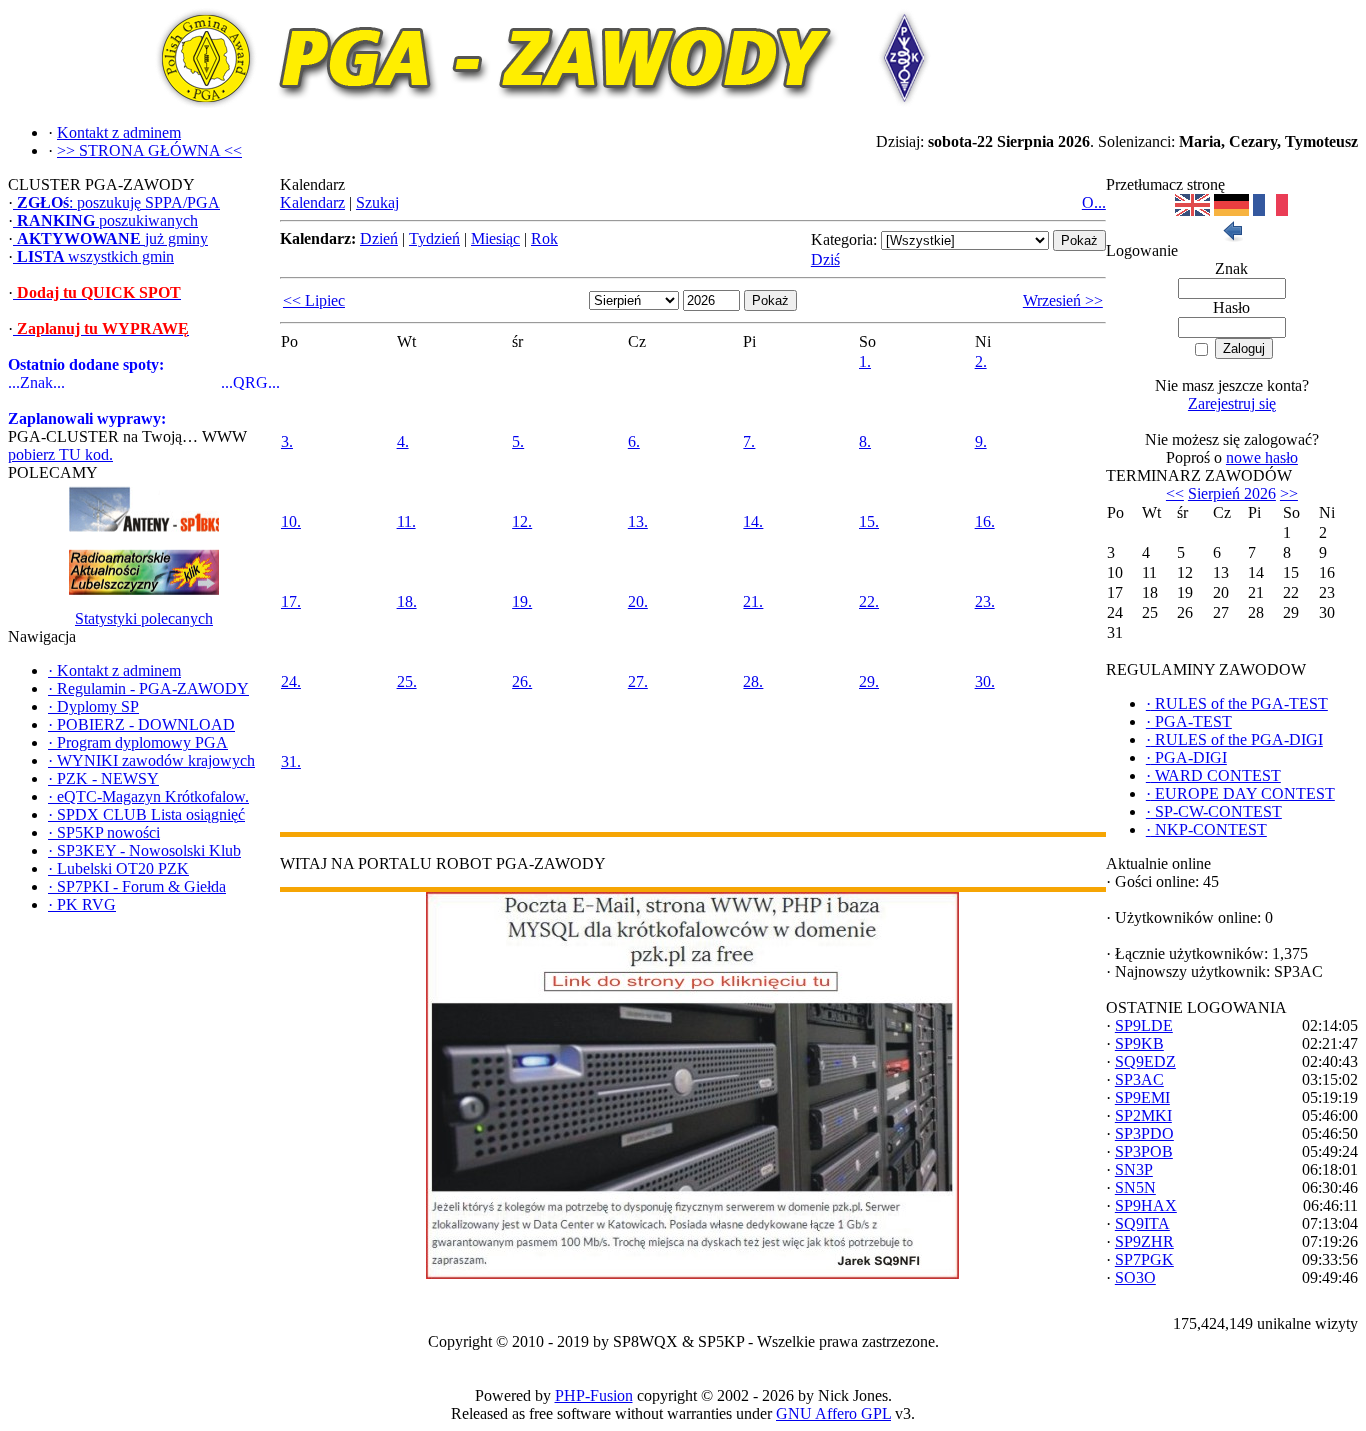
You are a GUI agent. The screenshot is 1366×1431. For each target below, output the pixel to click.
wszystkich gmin (95, 256)
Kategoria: (844, 239)
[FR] (1270, 210)
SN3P (1134, 1169)
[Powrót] (1232, 236)
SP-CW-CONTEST (1214, 811)
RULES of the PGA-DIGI (1234, 739)
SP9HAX (1146, 1205)
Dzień (379, 238)
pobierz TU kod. (60, 454)
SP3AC (1139, 1079)
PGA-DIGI (1186, 757)
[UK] (1192, 210)
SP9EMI (1142, 1097)
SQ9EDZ (1145, 1061)
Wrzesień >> (1063, 300)
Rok (544, 238)
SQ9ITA (1142, 1223)
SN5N (1135, 1187)
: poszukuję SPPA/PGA (118, 202)
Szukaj (377, 202)
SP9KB (1139, 1043)
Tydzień (434, 238)
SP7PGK (1144, 1259)
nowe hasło (1262, 457)
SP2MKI (1143, 1115)
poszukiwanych (107, 220)
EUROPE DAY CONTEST (1240, 793)
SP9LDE (1144, 1025)
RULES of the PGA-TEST (1237, 703)
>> (1289, 493)
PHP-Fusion (594, 1395)
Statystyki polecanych (144, 618)
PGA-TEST (1189, 721)
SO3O (1135, 1277)
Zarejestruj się (1232, 403)
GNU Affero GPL (833, 1413)
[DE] (1231, 210)
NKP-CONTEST (1206, 829)
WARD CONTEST (1213, 775)
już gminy (112, 238)
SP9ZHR (1144, 1241)
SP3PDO (1144, 1133)
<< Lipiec (314, 300)
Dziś (825, 259)
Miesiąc (495, 238)
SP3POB (1144, 1151)
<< (1175, 493)
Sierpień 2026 (1232, 493)
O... (1094, 202)
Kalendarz (312, 202)
